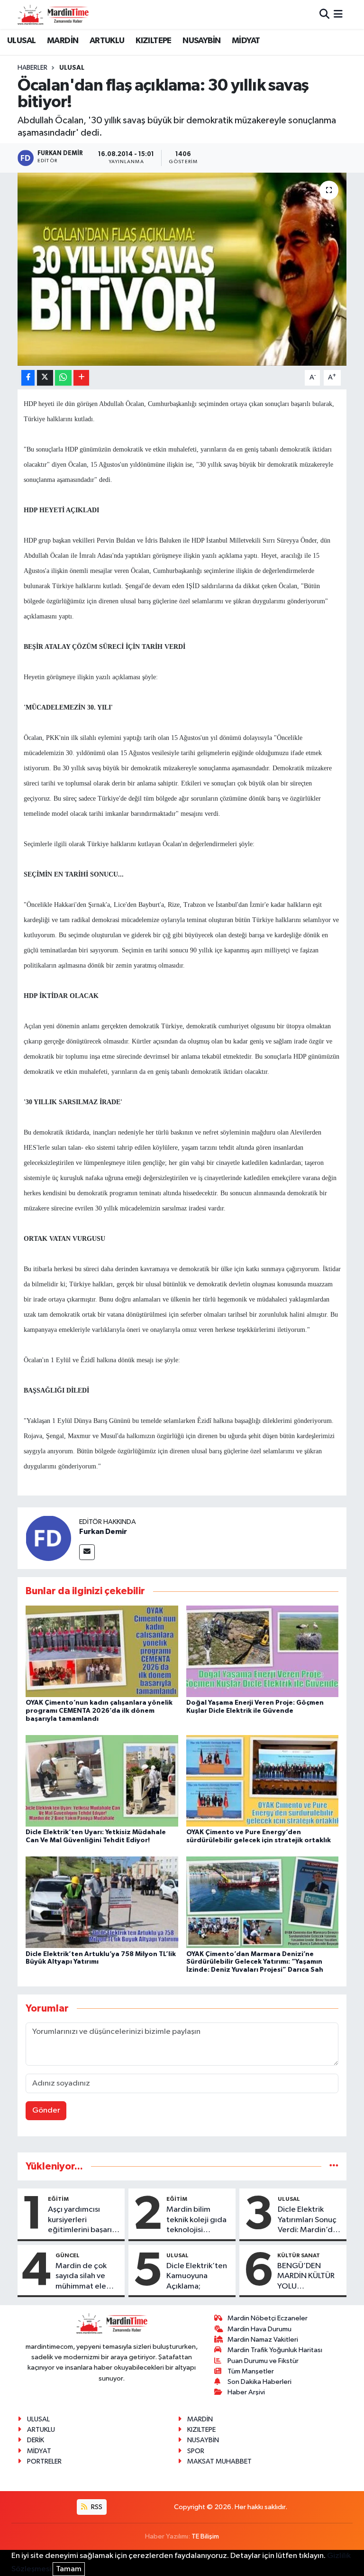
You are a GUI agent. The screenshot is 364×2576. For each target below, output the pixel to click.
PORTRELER (44, 2461)
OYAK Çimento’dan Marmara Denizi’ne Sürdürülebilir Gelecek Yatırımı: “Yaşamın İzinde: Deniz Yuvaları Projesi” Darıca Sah (255, 1962)
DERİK (36, 2440)
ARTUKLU (107, 41)
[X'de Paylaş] (45, 378)
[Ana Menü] (338, 14)
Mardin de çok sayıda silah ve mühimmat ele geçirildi (81, 2277)
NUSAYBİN (201, 41)
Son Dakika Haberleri (259, 2382)
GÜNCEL (68, 2255)
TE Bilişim (205, 2536)
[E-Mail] (87, 1552)
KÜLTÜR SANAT (299, 2255)
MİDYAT (246, 41)
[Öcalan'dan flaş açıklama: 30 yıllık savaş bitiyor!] (182, 269)
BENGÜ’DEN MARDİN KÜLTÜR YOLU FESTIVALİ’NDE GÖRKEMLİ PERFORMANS (306, 2277)
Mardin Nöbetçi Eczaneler (268, 2318)
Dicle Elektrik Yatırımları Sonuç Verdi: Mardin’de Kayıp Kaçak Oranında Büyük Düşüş (308, 2220)
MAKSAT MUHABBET (219, 2461)
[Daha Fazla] (81, 378)
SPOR (196, 2451)
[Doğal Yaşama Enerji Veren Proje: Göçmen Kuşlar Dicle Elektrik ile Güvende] (263, 1651)
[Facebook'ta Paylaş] (28, 378)
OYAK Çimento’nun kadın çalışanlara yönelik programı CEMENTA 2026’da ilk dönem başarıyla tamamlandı (99, 1711)
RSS (96, 2507)
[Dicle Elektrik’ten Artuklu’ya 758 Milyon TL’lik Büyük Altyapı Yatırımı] (102, 1902)
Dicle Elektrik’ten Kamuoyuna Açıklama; (197, 2276)
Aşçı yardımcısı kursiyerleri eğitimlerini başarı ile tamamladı (80, 2220)
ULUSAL (21, 41)
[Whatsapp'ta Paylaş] (63, 378)
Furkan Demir (103, 1532)
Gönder (46, 2110)
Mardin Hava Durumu (259, 2329)
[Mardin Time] (53, 14)
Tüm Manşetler (251, 2371)
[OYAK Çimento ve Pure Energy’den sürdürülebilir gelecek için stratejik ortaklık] (263, 1781)
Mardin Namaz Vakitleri (263, 2340)
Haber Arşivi (246, 2392)
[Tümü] (334, 2166)
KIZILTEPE (154, 41)
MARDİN (63, 41)
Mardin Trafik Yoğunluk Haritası (275, 2350)
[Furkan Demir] (48, 1538)
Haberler (32, 68)
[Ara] (324, 14)
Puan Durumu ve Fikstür (263, 2361)
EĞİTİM (58, 2199)
